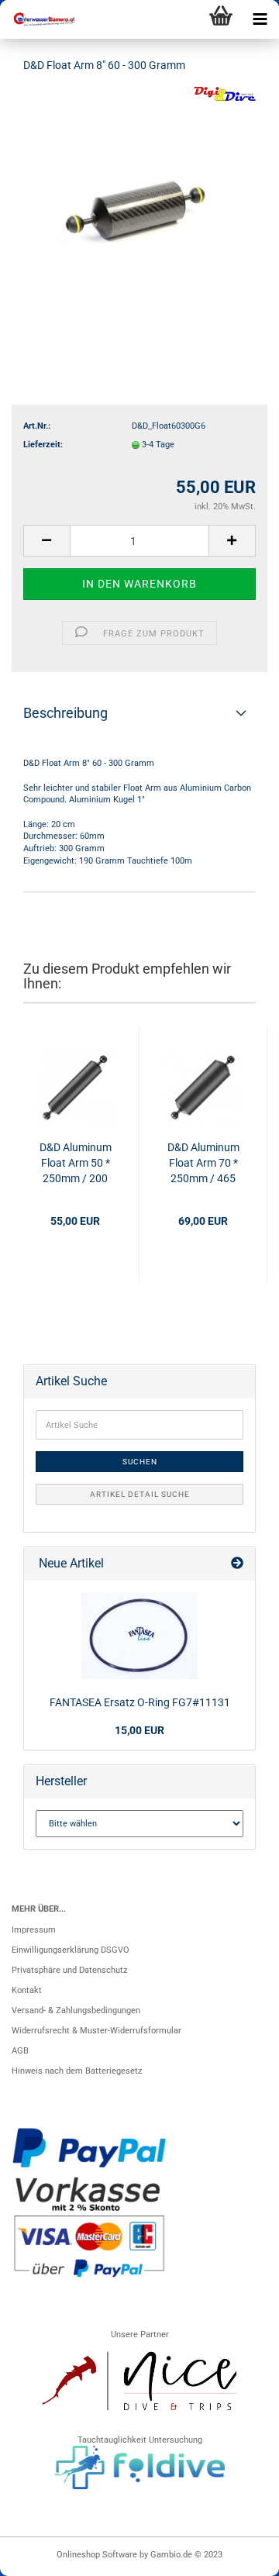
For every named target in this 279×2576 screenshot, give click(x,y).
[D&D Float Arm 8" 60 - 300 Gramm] (139, 203)
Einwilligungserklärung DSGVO (71, 1950)
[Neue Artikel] (237, 1564)
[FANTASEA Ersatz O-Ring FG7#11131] (139, 1636)
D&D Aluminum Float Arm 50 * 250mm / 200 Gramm (76, 1164)
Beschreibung (65, 713)
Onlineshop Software (97, 2555)
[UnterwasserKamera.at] (39, 19)
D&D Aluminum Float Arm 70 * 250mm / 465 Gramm (203, 1164)
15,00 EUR (139, 1730)
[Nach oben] (236, 2557)
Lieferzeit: (43, 445)
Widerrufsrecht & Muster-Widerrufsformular (96, 2031)
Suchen (140, 1462)
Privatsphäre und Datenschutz (69, 1970)
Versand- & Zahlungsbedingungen (76, 2010)
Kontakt (27, 1990)
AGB (20, 2051)
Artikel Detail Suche (140, 1494)
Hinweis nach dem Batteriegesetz (77, 2071)
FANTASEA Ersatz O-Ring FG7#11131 (140, 1702)
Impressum (34, 1930)
